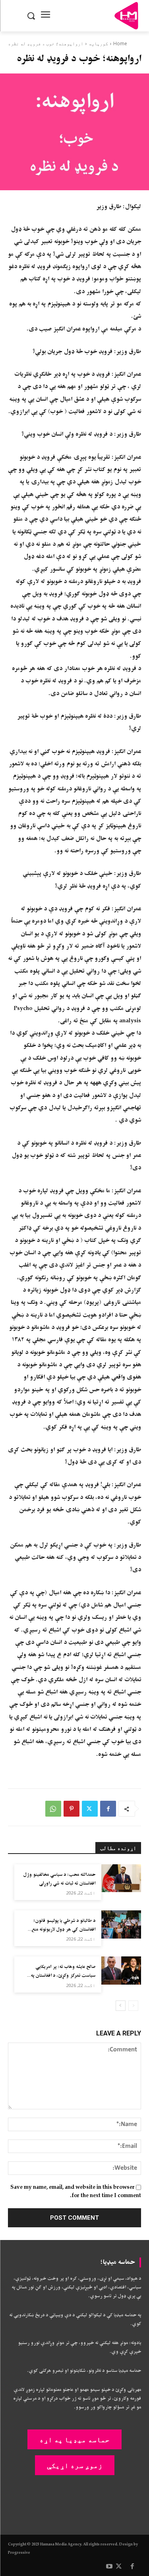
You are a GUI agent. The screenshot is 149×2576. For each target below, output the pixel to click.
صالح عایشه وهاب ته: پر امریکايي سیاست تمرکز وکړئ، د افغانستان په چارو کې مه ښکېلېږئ (63, 1975)
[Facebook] (108, 1809)
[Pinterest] (72, 1809)
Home (120, 43)
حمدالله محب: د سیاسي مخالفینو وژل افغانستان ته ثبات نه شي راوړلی (59, 1879)
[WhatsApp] (53, 1809)
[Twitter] (90, 1809)
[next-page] (121, 2006)
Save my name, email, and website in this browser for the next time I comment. (76, 2192)
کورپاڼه (98, 43)
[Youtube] (109, 2567)
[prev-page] (133, 2006)
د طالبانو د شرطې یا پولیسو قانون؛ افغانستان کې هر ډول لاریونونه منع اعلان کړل (63, 1929)
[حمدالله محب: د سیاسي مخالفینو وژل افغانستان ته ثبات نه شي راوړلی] (121, 1878)
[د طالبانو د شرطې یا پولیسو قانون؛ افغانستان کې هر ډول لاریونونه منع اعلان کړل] (121, 1924)
